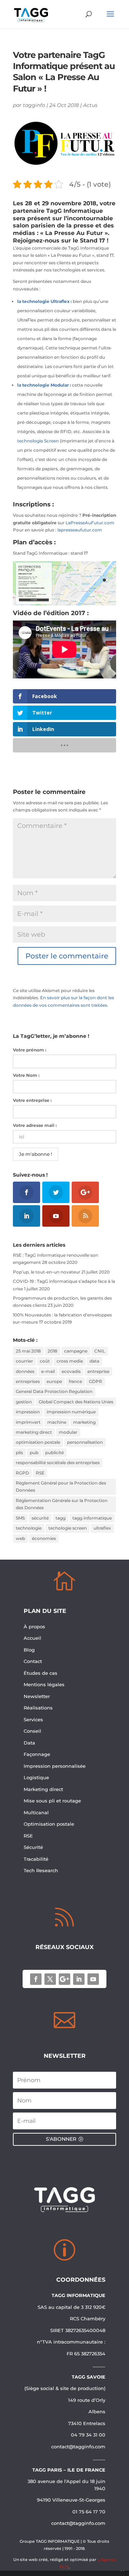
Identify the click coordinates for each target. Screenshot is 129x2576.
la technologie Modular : (44, 385)
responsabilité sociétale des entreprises (58, 1463)
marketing (84, 1422)
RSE (40, 1473)
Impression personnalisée (55, 1766)
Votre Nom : (26, 1075)
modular (68, 1432)
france (75, 1381)
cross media (70, 1361)
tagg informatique (92, 1518)
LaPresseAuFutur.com (90, 523)
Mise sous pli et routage (52, 1801)
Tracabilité (36, 1859)
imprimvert (28, 1422)
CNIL (100, 1351)
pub (34, 1453)
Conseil (33, 1731)
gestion (24, 1402)
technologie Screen (38, 441)
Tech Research (41, 1870)
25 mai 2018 (28, 1351)
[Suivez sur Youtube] (93, 1979)
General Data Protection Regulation (54, 1391)
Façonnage (37, 1754)
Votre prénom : (30, 1050)
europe (54, 1381)
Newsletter (37, 1696)
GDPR (95, 1381)
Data (29, 1743)
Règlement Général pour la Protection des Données (61, 1486)
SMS (20, 1518)
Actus (90, 105)
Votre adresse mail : (35, 1125)
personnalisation (85, 1442)
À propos (34, 1626)
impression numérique (71, 1412)
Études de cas (40, 1673)
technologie (29, 1528)
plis (19, 1453)
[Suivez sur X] (50, 1979)
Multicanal (36, 1812)
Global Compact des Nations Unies (76, 1402)
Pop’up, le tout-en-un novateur (47, 1272)
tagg (61, 1518)
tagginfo (34, 105)
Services (34, 1719)
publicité (54, 1453)
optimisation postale (38, 1442)
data (94, 1361)
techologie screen (68, 1528)
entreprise (98, 1371)
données (25, 1371)
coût (45, 1361)
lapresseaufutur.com (80, 530)
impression (28, 1412)
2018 (52, 1351)
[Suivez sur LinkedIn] (79, 1979)
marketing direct (34, 1432)
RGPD (22, 1473)
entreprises (28, 1381)
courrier (24, 1361)
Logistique (36, 1777)
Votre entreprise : (32, 1100)
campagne (76, 1351)
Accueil (32, 1638)
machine (57, 1422)
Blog (29, 1650)
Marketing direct (43, 1789)
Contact (33, 1661)
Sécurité (33, 1847)
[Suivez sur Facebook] (36, 1979)
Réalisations (38, 1708)
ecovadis (71, 1371)
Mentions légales (44, 1684)
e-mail (48, 1371)
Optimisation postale (49, 1824)
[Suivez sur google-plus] (64, 1979)
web (20, 1538)
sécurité (40, 1518)
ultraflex (102, 1528)
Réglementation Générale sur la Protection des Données (62, 1504)
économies (44, 1538)
